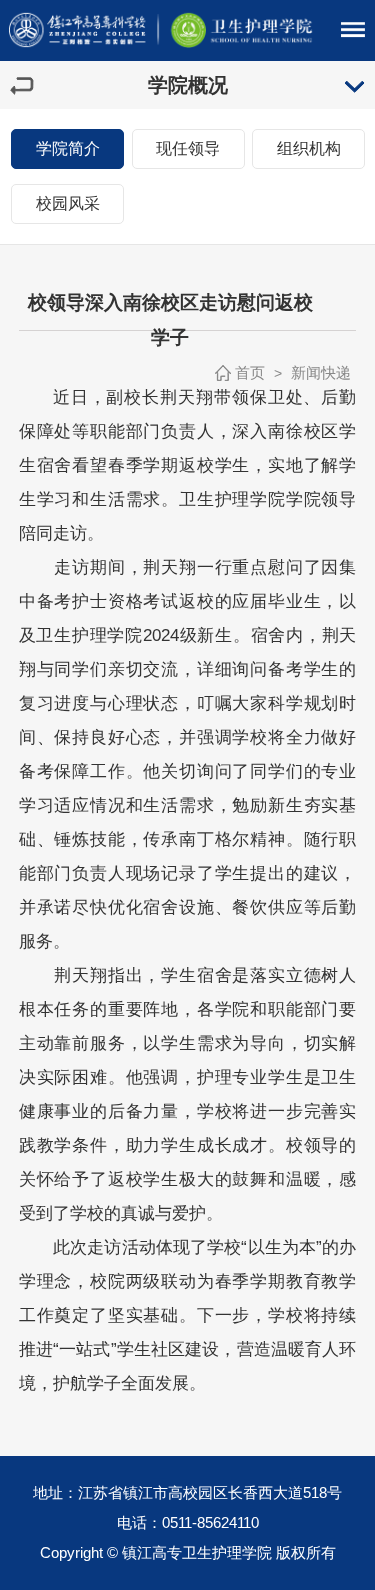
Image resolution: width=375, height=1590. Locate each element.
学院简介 (68, 148)
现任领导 (188, 148)
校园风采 (68, 203)
